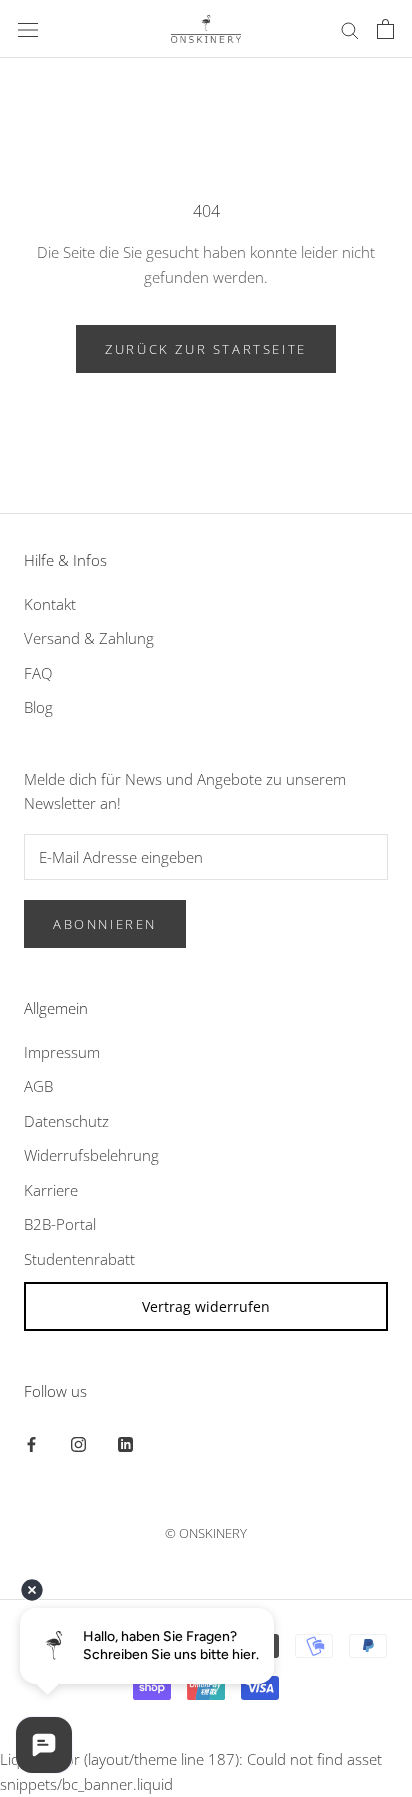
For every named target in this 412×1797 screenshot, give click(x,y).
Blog (38, 707)
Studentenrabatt (79, 1259)
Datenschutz (66, 1121)
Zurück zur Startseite (206, 349)
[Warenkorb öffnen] (385, 29)
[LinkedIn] (125, 1442)
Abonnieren (105, 924)
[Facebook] (31, 1442)
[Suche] (350, 28)
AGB (38, 1086)
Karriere (51, 1190)
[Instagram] (78, 1442)
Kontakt (50, 604)
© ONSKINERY (206, 1533)
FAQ (38, 673)
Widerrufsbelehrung (91, 1155)
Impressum (62, 1052)
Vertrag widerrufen (206, 1306)
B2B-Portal (60, 1224)
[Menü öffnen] (28, 29)
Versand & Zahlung (89, 638)
